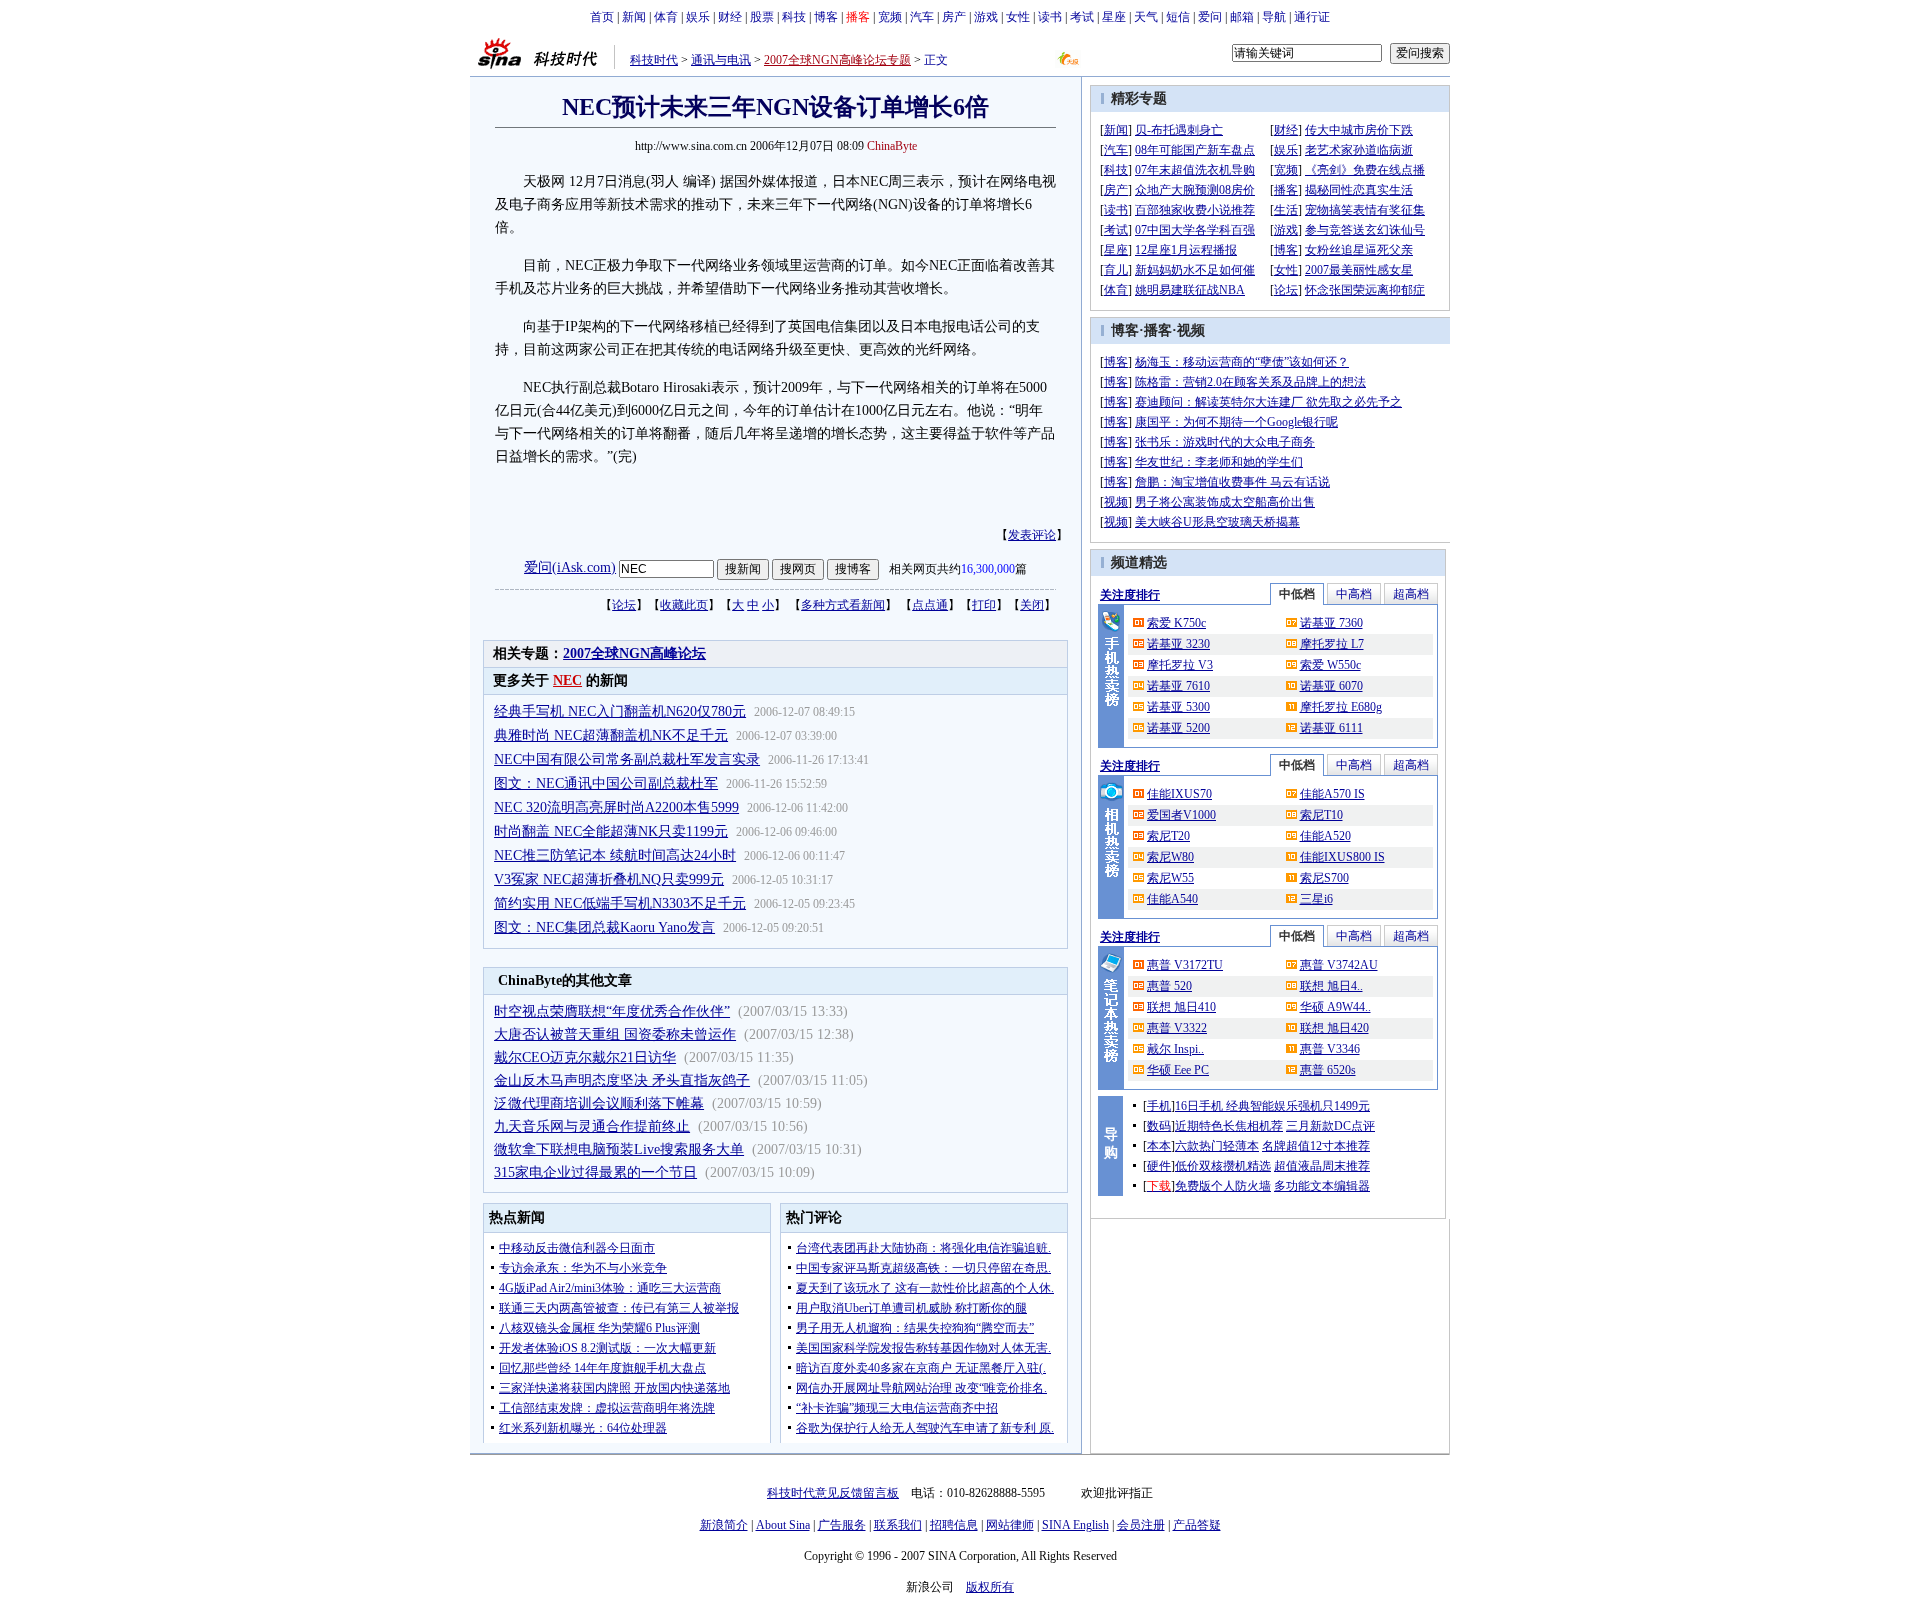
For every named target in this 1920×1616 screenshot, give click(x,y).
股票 (762, 17)
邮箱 (1242, 17)
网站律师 (1010, 1525)
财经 (730, 17)
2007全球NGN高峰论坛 (634, 653)
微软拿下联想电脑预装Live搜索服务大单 (619, 1149)
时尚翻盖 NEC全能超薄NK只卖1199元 (611, 831)
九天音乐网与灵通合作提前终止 (592, 1126)
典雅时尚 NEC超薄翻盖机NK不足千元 (611, 735)
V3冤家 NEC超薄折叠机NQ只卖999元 (609, 879)
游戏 (986, 17)
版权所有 (990, 1587)
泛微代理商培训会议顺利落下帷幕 (599, 1103)
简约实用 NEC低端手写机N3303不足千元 (620, 903)
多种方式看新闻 (843, 605)
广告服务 (842, 1525)
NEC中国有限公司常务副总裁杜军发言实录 (627, 759)
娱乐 (698, 17)
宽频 (890, 17)
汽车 (922, 17)
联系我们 (898, 1525)
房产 (954, 17)
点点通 (930, 605)
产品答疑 (1197, 1525)
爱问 (1210, 17)
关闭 (1032, 605)
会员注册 (1141, 1525)
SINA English (1075, 1525)
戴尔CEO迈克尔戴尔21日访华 (585, 1057)
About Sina (783, 1525)
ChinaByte (892, 146)
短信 (1178, 17)
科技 (794, 17)
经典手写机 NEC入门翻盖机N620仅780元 (620, 711)
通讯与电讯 (721, 60)
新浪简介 (724, 1525)
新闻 (634, 17)
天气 (1146, 17)
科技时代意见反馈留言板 (833, 1493)
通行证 (1312, 17)
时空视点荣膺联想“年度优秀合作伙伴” (612, 1011)
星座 (1114, 17)
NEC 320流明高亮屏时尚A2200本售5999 (616, 807)
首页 (602, 17)
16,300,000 (988, 569)
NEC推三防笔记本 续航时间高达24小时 (615, 855)
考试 (1082, 17)
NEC (567, 680)
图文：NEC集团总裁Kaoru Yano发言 (604, 927)
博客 (826, 17)
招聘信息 (954, 1525)
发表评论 (1032, 535)
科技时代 (654, 60)
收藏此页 (684, 605)
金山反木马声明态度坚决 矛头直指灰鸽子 (622, 1080)
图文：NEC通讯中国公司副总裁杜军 (606, 783)
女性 (1018, 17)
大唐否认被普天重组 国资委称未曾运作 (615, 1034)
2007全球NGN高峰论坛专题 (837, 60)
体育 (666, 17)
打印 (984, 605)
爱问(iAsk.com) (570, 567)
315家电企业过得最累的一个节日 (595, 1172)
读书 (1050, 17)
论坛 (624, 605)
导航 (1274, 17)
